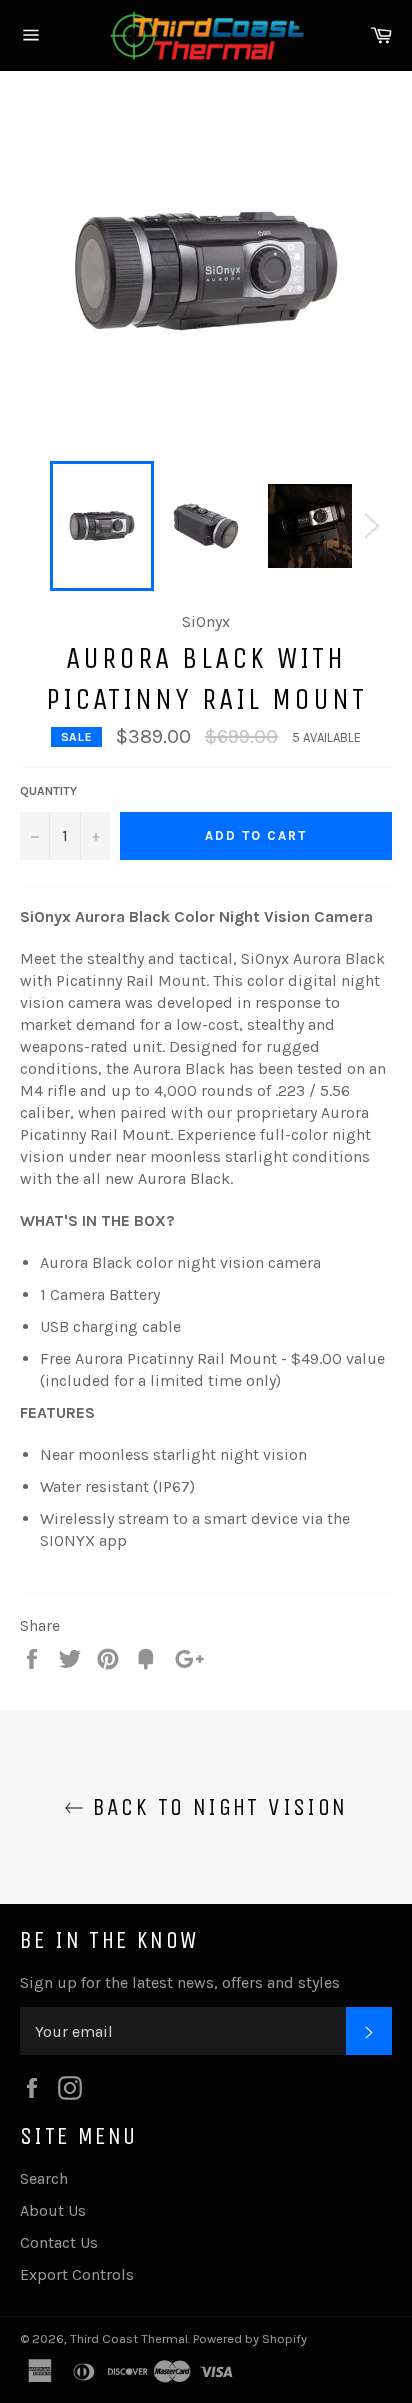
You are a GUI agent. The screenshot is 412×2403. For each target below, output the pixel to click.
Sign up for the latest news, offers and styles (180, 1982)
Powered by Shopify (250, 2338)
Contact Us (59, 2242)
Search (44, 2178)
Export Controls (77, 2274)
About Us (53, 2210)
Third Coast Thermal (129, 2338)
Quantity (48, 791)
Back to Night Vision (215, 1807)
